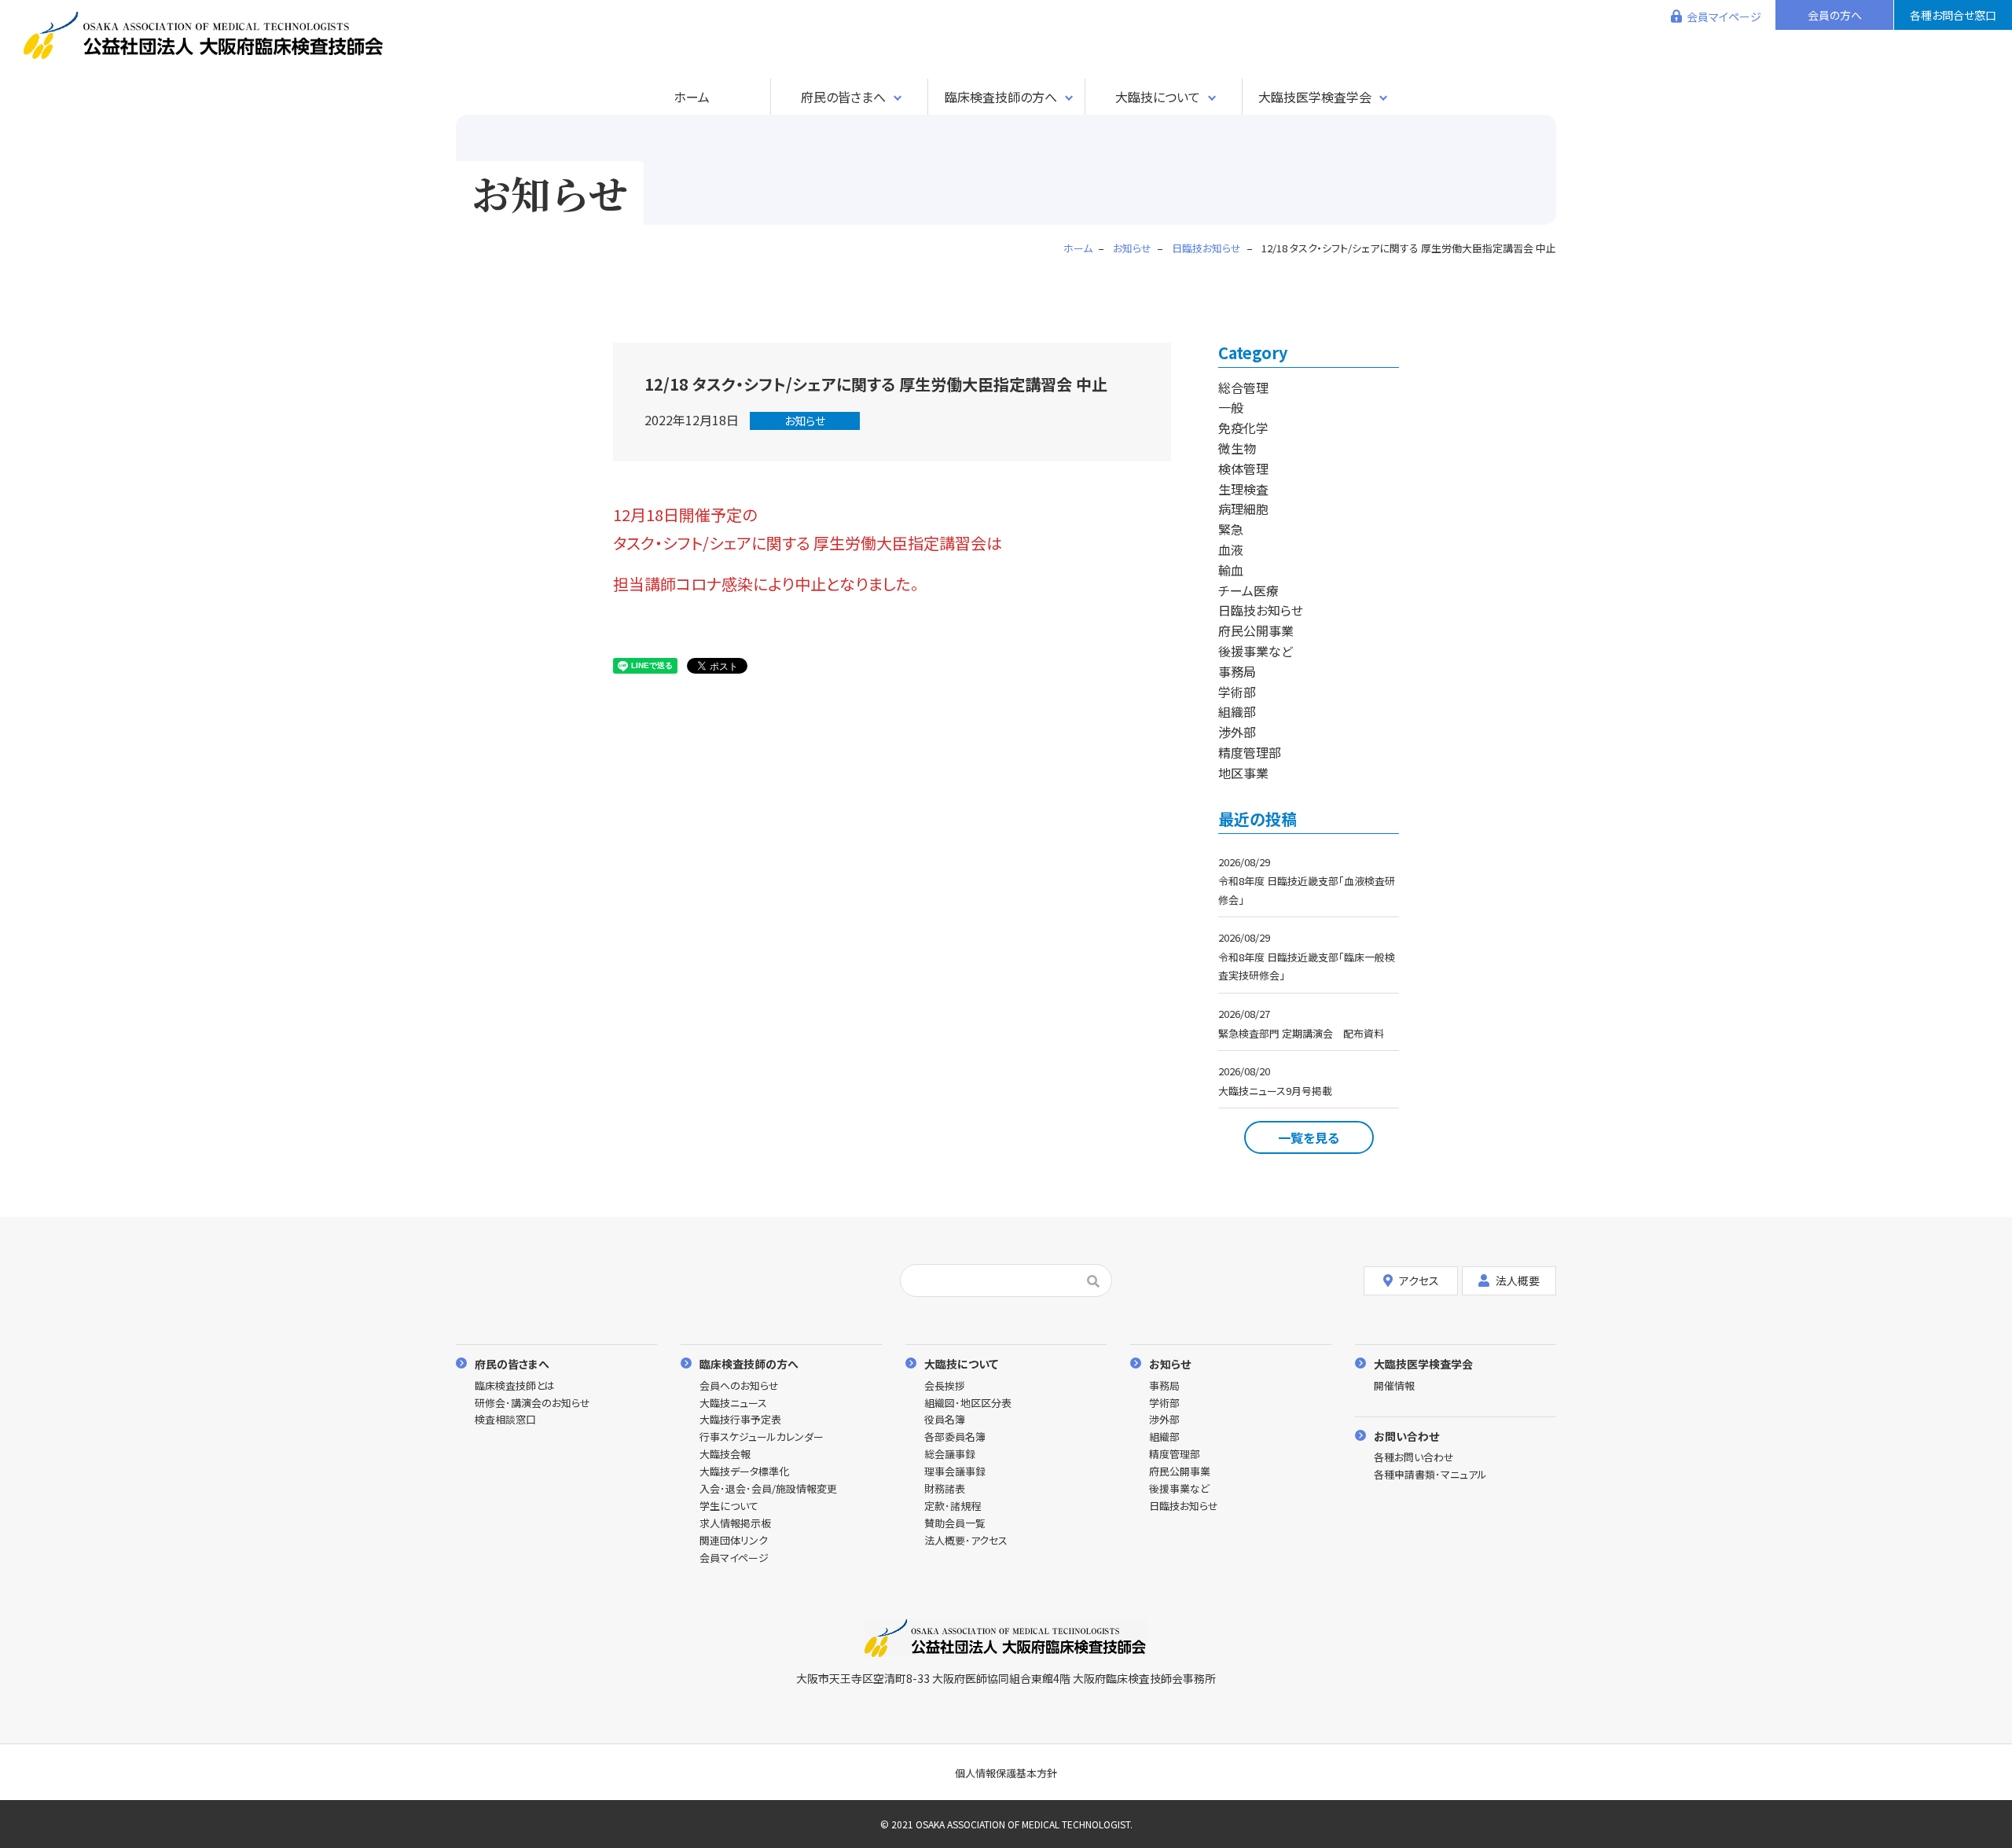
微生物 (1237, 448)
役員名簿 (945, 1420)
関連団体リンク (734, 1541)
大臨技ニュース (733, 1403)
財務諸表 (945, 1489)
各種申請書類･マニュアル (1430, 1475)
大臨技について (1158, 97)
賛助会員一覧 (955, 1524)
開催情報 (1394, 1386)
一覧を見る (1309, 1137)
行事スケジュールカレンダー (762, 1437)
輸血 (1231, 570)
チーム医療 (1248, 590)
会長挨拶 (945, 1386)
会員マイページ (1724, 17)
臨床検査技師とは (515, 1386)
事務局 (1237, 671)
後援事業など (1256, 651)
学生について (729, 1506)
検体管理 (1243, 468)
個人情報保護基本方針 (1006, 1773)
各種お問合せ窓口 (1953, 15)
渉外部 (1237, 732)
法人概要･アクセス (966, 1541)
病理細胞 (1243, 509)
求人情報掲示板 (735, 1524)
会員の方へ (1835, 15)
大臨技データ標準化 (744, 1472)
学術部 (1237, 692)
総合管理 (1243, 388)
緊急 (1231, 529)
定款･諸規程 (953, 1506)
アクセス (1419, 1280)
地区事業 (1243, 773)
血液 (1231, 549)
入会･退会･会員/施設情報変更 (768, 1489)
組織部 (1237, 711)
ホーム (692, 97)
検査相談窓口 (505, 1420)
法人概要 (1518, 1280)
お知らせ (805, 421)
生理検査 (1243, 489)
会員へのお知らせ (739, 1386)
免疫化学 (1243, 428)
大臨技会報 (725, 1455)
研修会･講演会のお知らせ (532, 1403)
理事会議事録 (955, 1472)
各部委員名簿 (955, 1437)
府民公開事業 (1256, 630)
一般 (1231, 407)
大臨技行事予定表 (740, 1420)
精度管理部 (1250, 752)
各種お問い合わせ (1414, 1458)
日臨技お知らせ (1261, 610)
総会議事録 (950, 1455)
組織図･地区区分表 (968, 1403)
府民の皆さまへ (843, 97)
